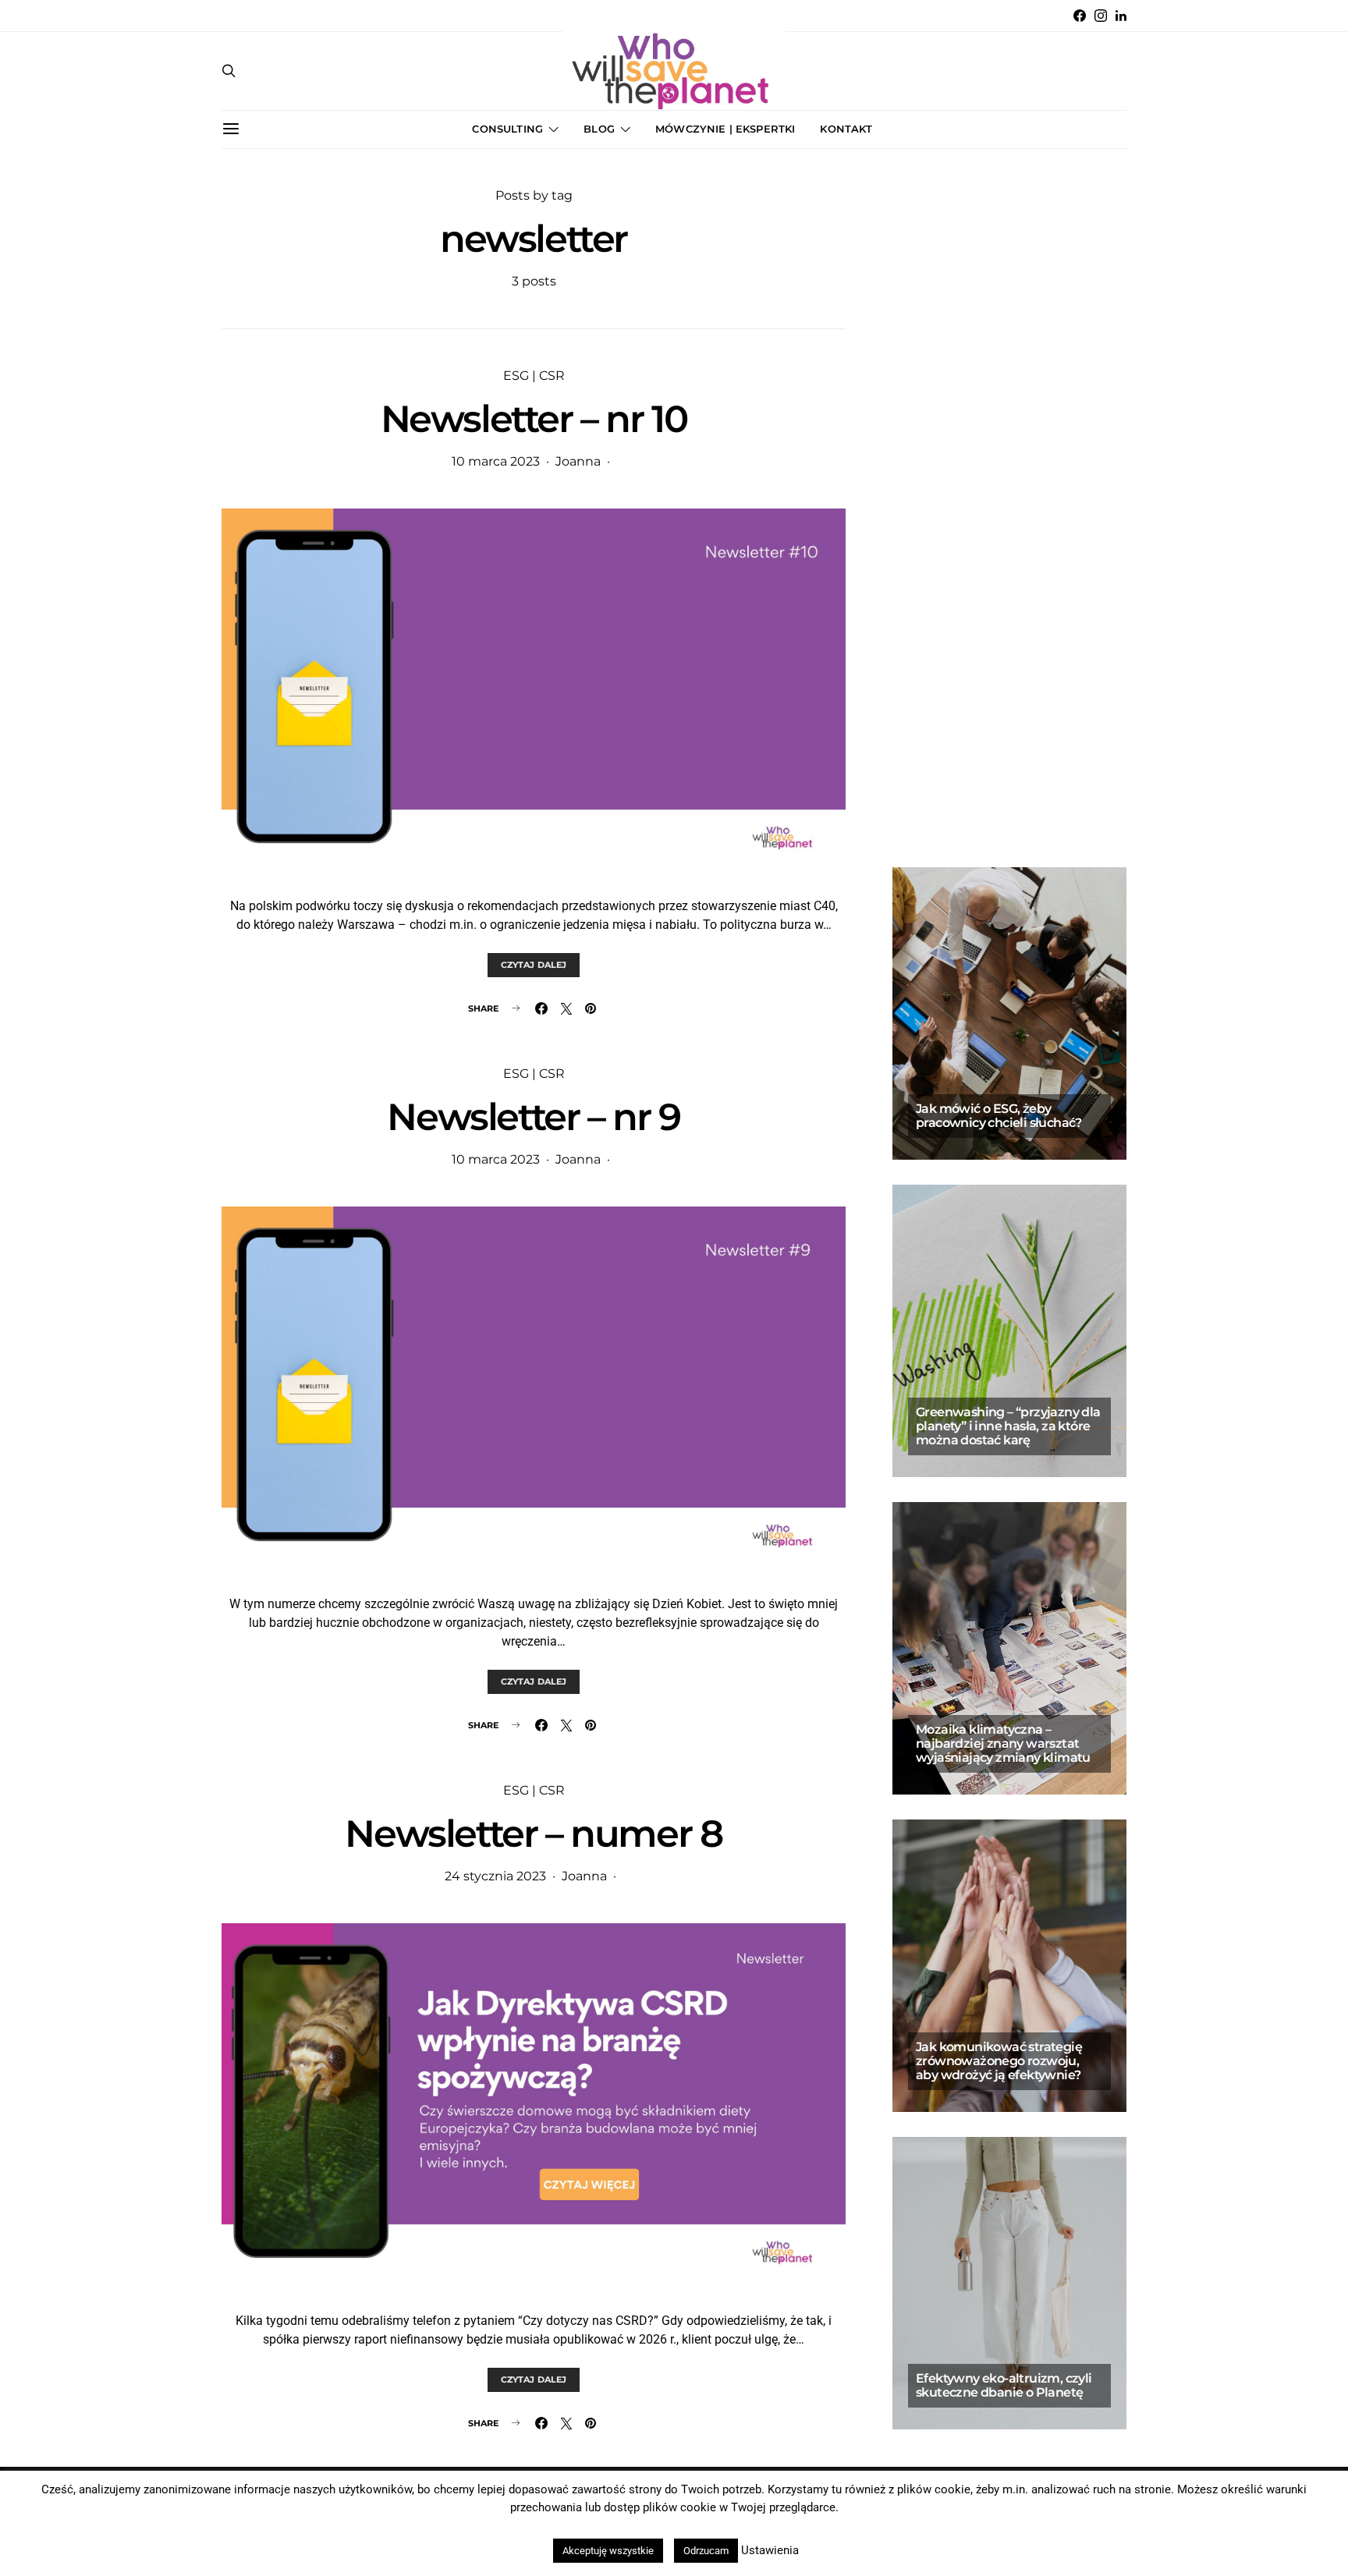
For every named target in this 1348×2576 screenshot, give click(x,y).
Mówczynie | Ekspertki (725, 129)
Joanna (578, 461)
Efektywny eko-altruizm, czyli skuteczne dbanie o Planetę (1004, 2385)
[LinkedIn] (1121, 16)
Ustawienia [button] (770, 2550)
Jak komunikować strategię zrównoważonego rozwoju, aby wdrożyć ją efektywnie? (999, 2061)
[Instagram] (1101, 16)
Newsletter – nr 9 (533, 1117)
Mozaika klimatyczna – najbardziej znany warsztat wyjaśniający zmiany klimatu (1003, 1743)
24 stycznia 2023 (495, 1876)
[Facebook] (1080, 16)
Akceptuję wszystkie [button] (608, 2551)
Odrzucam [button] (706, 2551)
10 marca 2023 (496, 461)
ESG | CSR (534, 376)
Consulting (507, 129)
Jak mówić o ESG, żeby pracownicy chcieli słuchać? (1000, 1116)
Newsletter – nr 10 (534, 419)
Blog (599, 129)
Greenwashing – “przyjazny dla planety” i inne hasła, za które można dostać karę (1008, 1426)
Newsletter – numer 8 (533, 1834)
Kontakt (846, 129)
